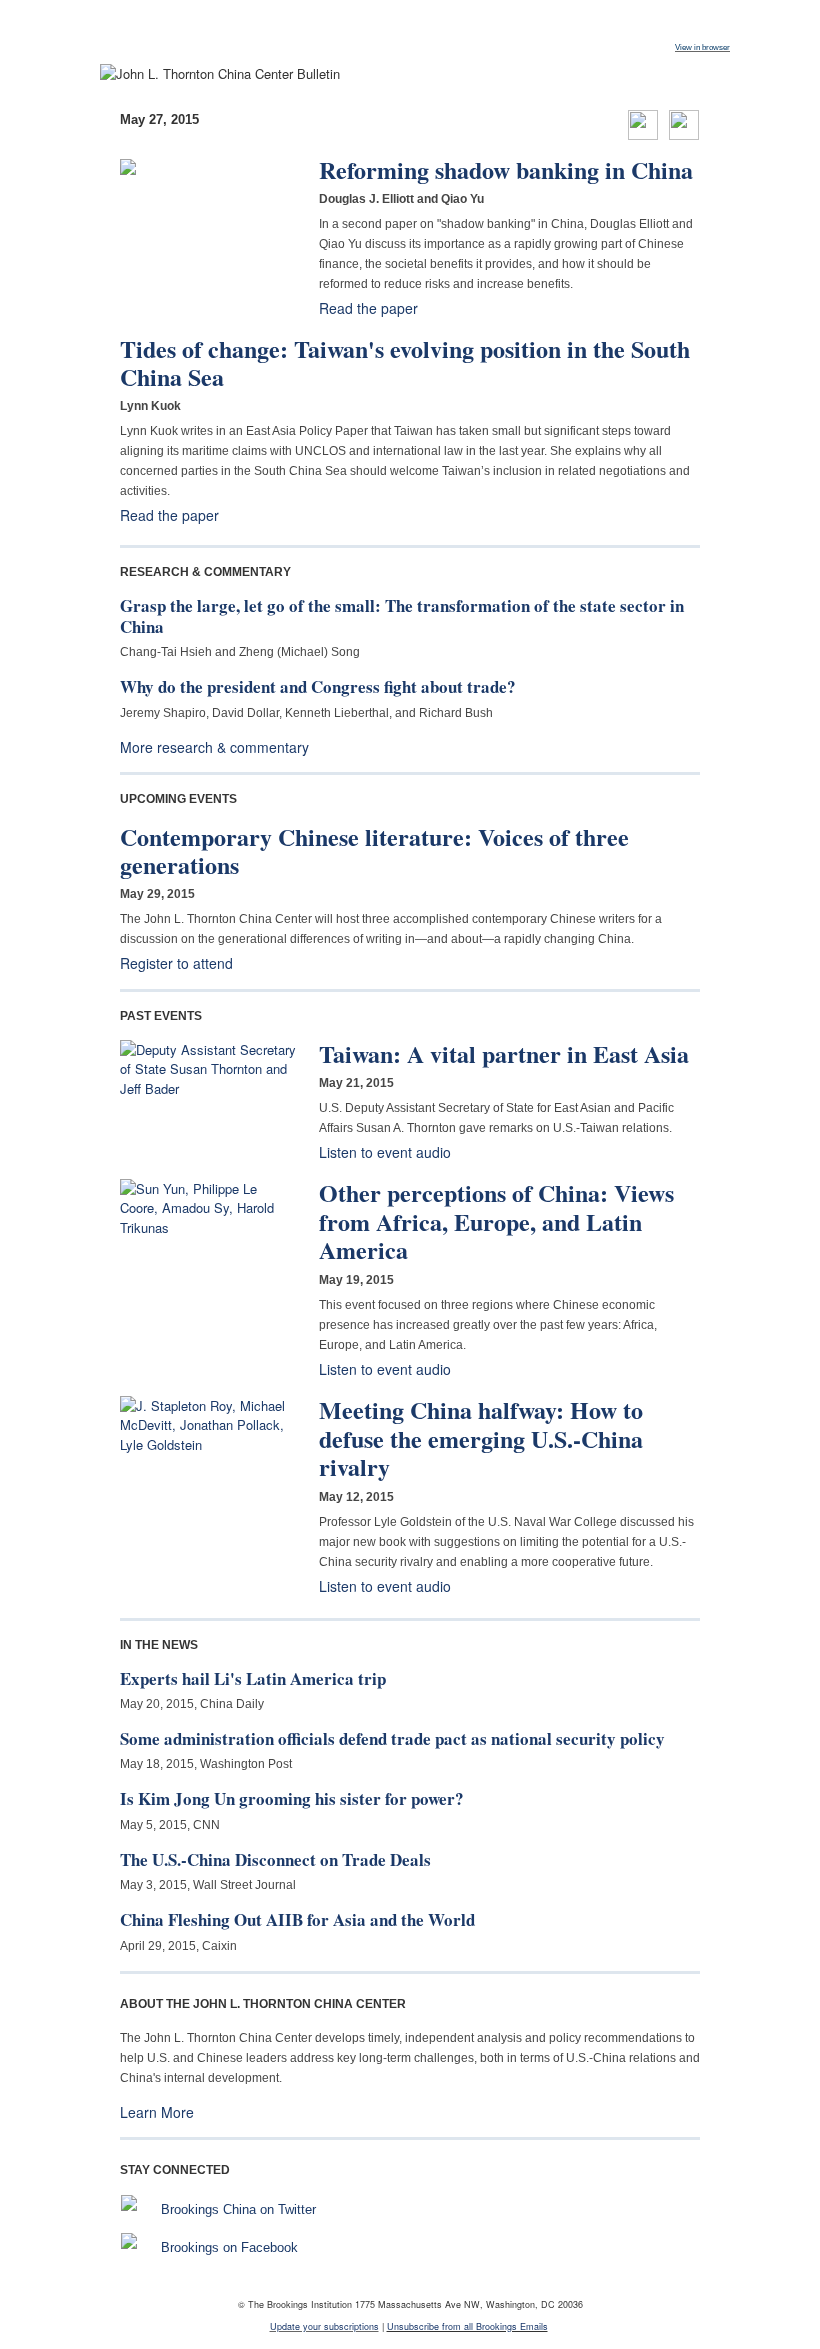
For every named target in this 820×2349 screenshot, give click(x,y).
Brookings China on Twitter (238, 2209)
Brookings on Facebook (229, 2247)
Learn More (157, 2112)
